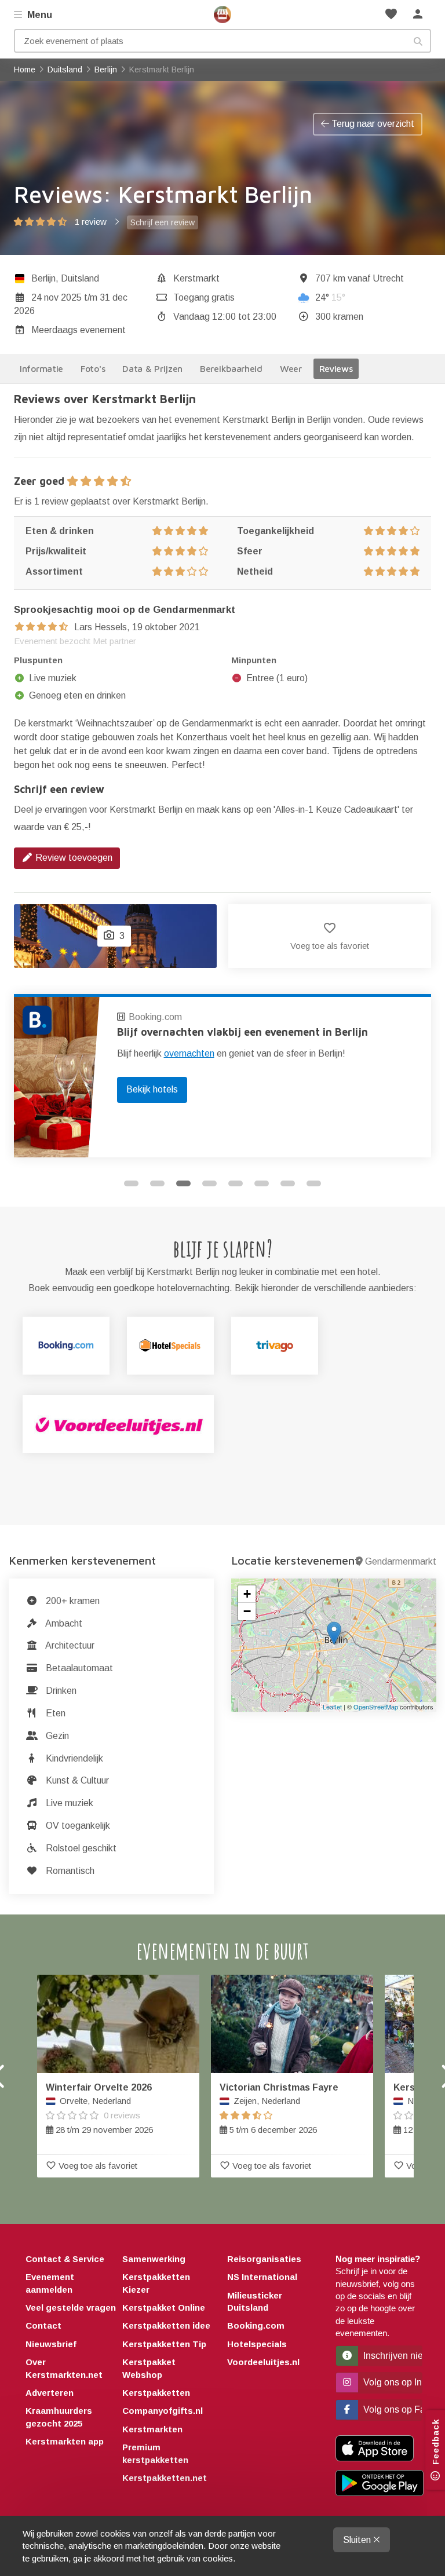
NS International (262, 2277)
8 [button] (314, 1183)
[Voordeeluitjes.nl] (118, 1424)
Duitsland (80, 278)
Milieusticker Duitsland (255, 2301)
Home (222, 14)
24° (330, 297)
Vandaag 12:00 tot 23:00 (225, 317)
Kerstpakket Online (164, 2308)
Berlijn (43, 278)
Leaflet (332, 1707)
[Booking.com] (66, 1346)
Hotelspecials (257, 2344)
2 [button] (157, 1183)
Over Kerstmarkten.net (64, 2368)
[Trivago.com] (275, 1346)
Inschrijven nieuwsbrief (392, 2356)
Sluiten (358, 2540)
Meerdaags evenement (79, 330)
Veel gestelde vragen (71, 2308)
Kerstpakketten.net (165, 2478)
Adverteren (50, 2393)
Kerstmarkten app (65, 2441)
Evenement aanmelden (50, 2283)
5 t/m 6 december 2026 (279, 2109)
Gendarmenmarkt (401, 1561)
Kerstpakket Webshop (149, 2368)
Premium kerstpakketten (155, 2453)
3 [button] (183, 1183)
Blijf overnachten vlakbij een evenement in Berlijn (242, 1032)
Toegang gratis (204, 297)
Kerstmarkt (196, 278)
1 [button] (131, 1183)
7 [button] (288, 1183)
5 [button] (236, 1183)
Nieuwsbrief (51, 2344)
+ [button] (247, 1594)
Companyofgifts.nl (163, 2411)
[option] (222, 1076)
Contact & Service (65, 2259)
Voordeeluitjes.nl (263, 2362)
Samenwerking (154, 2259)
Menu (39, 15)
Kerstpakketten (156, 2393)
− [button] (247, 1611)
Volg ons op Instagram (392, 2382)
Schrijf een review (163, 222)
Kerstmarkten (152, 2429)
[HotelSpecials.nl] (170, 1346)
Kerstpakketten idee (166, 2325)
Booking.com (155, 1017)
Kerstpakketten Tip (164, 2344)
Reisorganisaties (264, 2259)
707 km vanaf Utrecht (360, 278)
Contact (43, 2325)
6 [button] (262, 1183)
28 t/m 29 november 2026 (99, 2109)
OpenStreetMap (376, 1707)
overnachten (189, 1053)
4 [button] (209, 1183)
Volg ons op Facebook (392, 2409)
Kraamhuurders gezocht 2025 (59, 2417)
